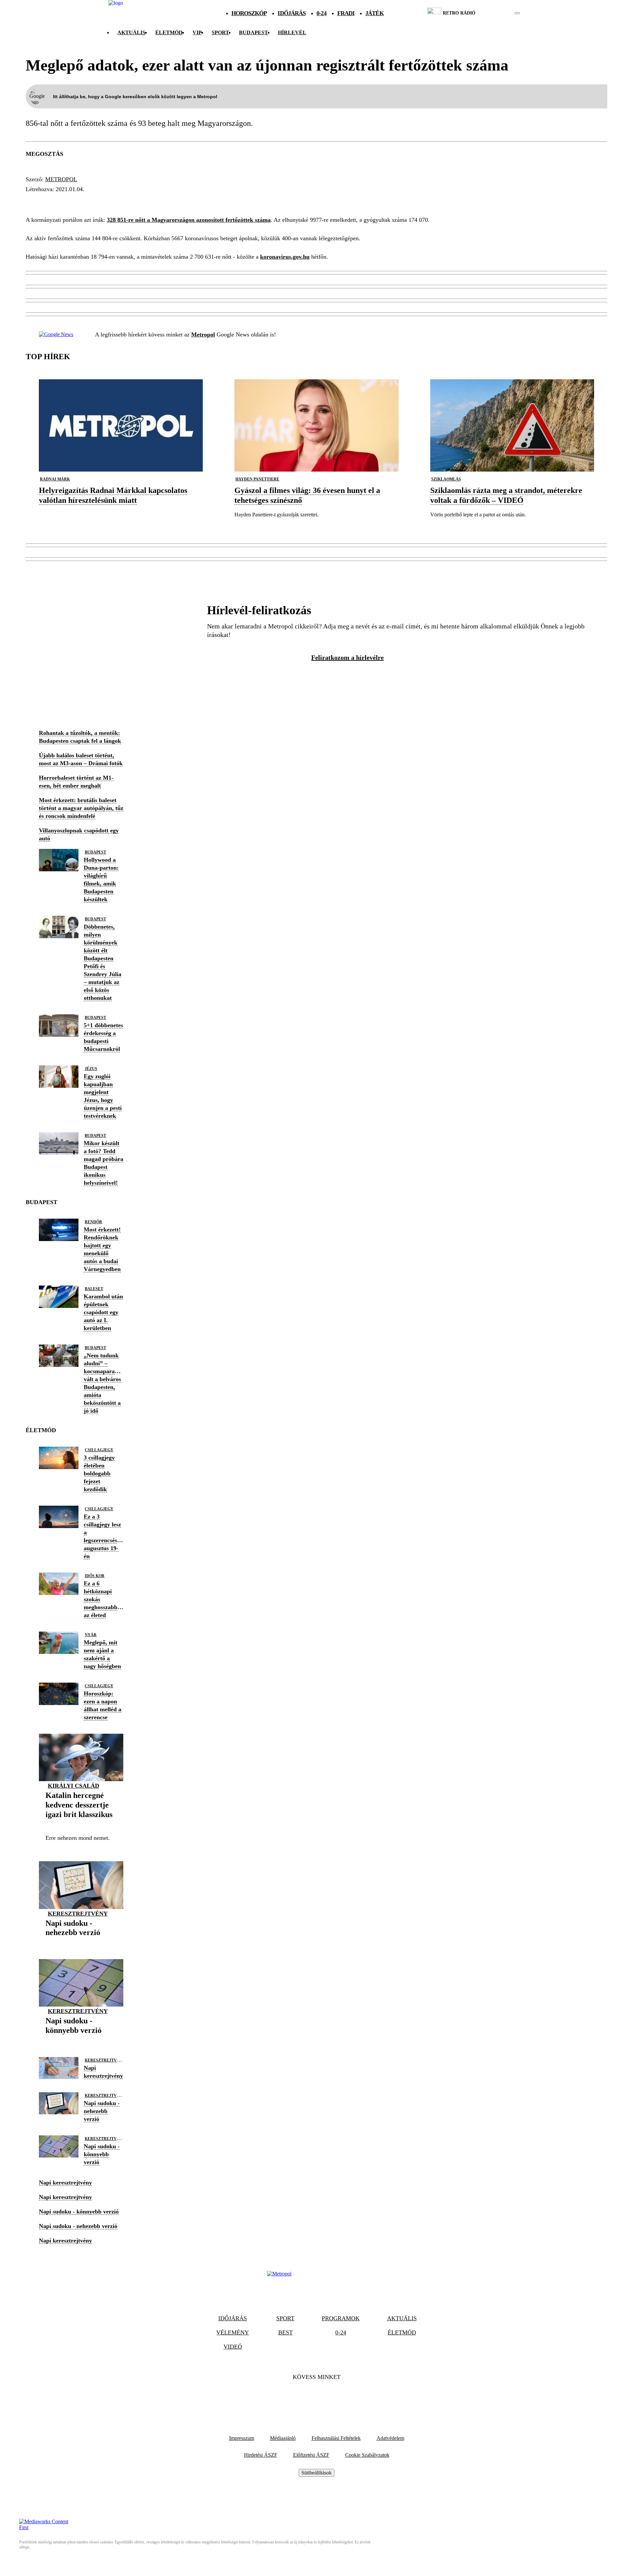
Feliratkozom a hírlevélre (347, 657)
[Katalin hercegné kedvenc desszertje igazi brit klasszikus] (81, 1824)
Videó (233, 2347)
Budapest (95, 852)
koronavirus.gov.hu (285, 257)
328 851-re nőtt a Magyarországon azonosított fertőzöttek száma (189, 220)
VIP (197, 32)
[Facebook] (299, 2397)
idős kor (95, 1576)
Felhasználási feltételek (336, 2438)
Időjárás (292, 13)
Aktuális (131, 32)
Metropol (61, 179)
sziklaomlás (446, 479)
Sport (220, 32)
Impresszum (242, 2438)
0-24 (321, 13)
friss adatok (50, 201)
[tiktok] (498, 13)
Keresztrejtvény (78, 1914)
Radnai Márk (55, 479)
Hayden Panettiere (257, 479)
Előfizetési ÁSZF (311, 2455)
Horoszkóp (249, 13)
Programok (341, 2318)
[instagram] (501, 13)
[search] (517, 13)
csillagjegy (99, 1450)
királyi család (74, 1786)
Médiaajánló (283, 2438)
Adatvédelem (390, 2438)
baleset (94, 1289)
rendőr (93, 1222)
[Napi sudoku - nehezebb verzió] (81, 1943)
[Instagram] (334, 2397)
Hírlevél (292, 32)
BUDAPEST (254, 32)
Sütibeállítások (316, 2473)
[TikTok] (316, 2397)
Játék (375, 13)
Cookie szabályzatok (367, 2455)
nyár (91, 1635)
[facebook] (495, 13)
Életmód (169, 32)
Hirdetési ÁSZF (261, 2455)
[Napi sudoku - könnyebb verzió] (81, 2041)
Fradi (346, 13)
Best (286, 2332)
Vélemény (233, 2332)
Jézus (91, 1069)
